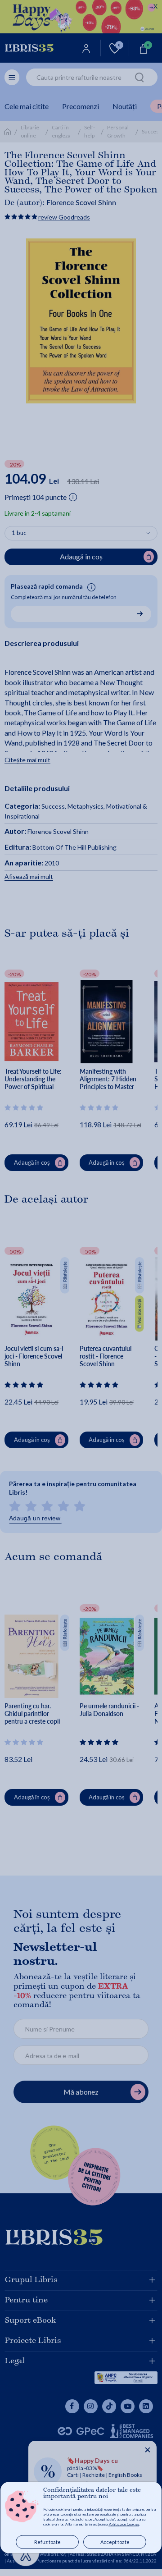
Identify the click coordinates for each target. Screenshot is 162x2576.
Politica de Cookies (124, 2524)
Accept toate (115, 2542)
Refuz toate (47, 2542)
